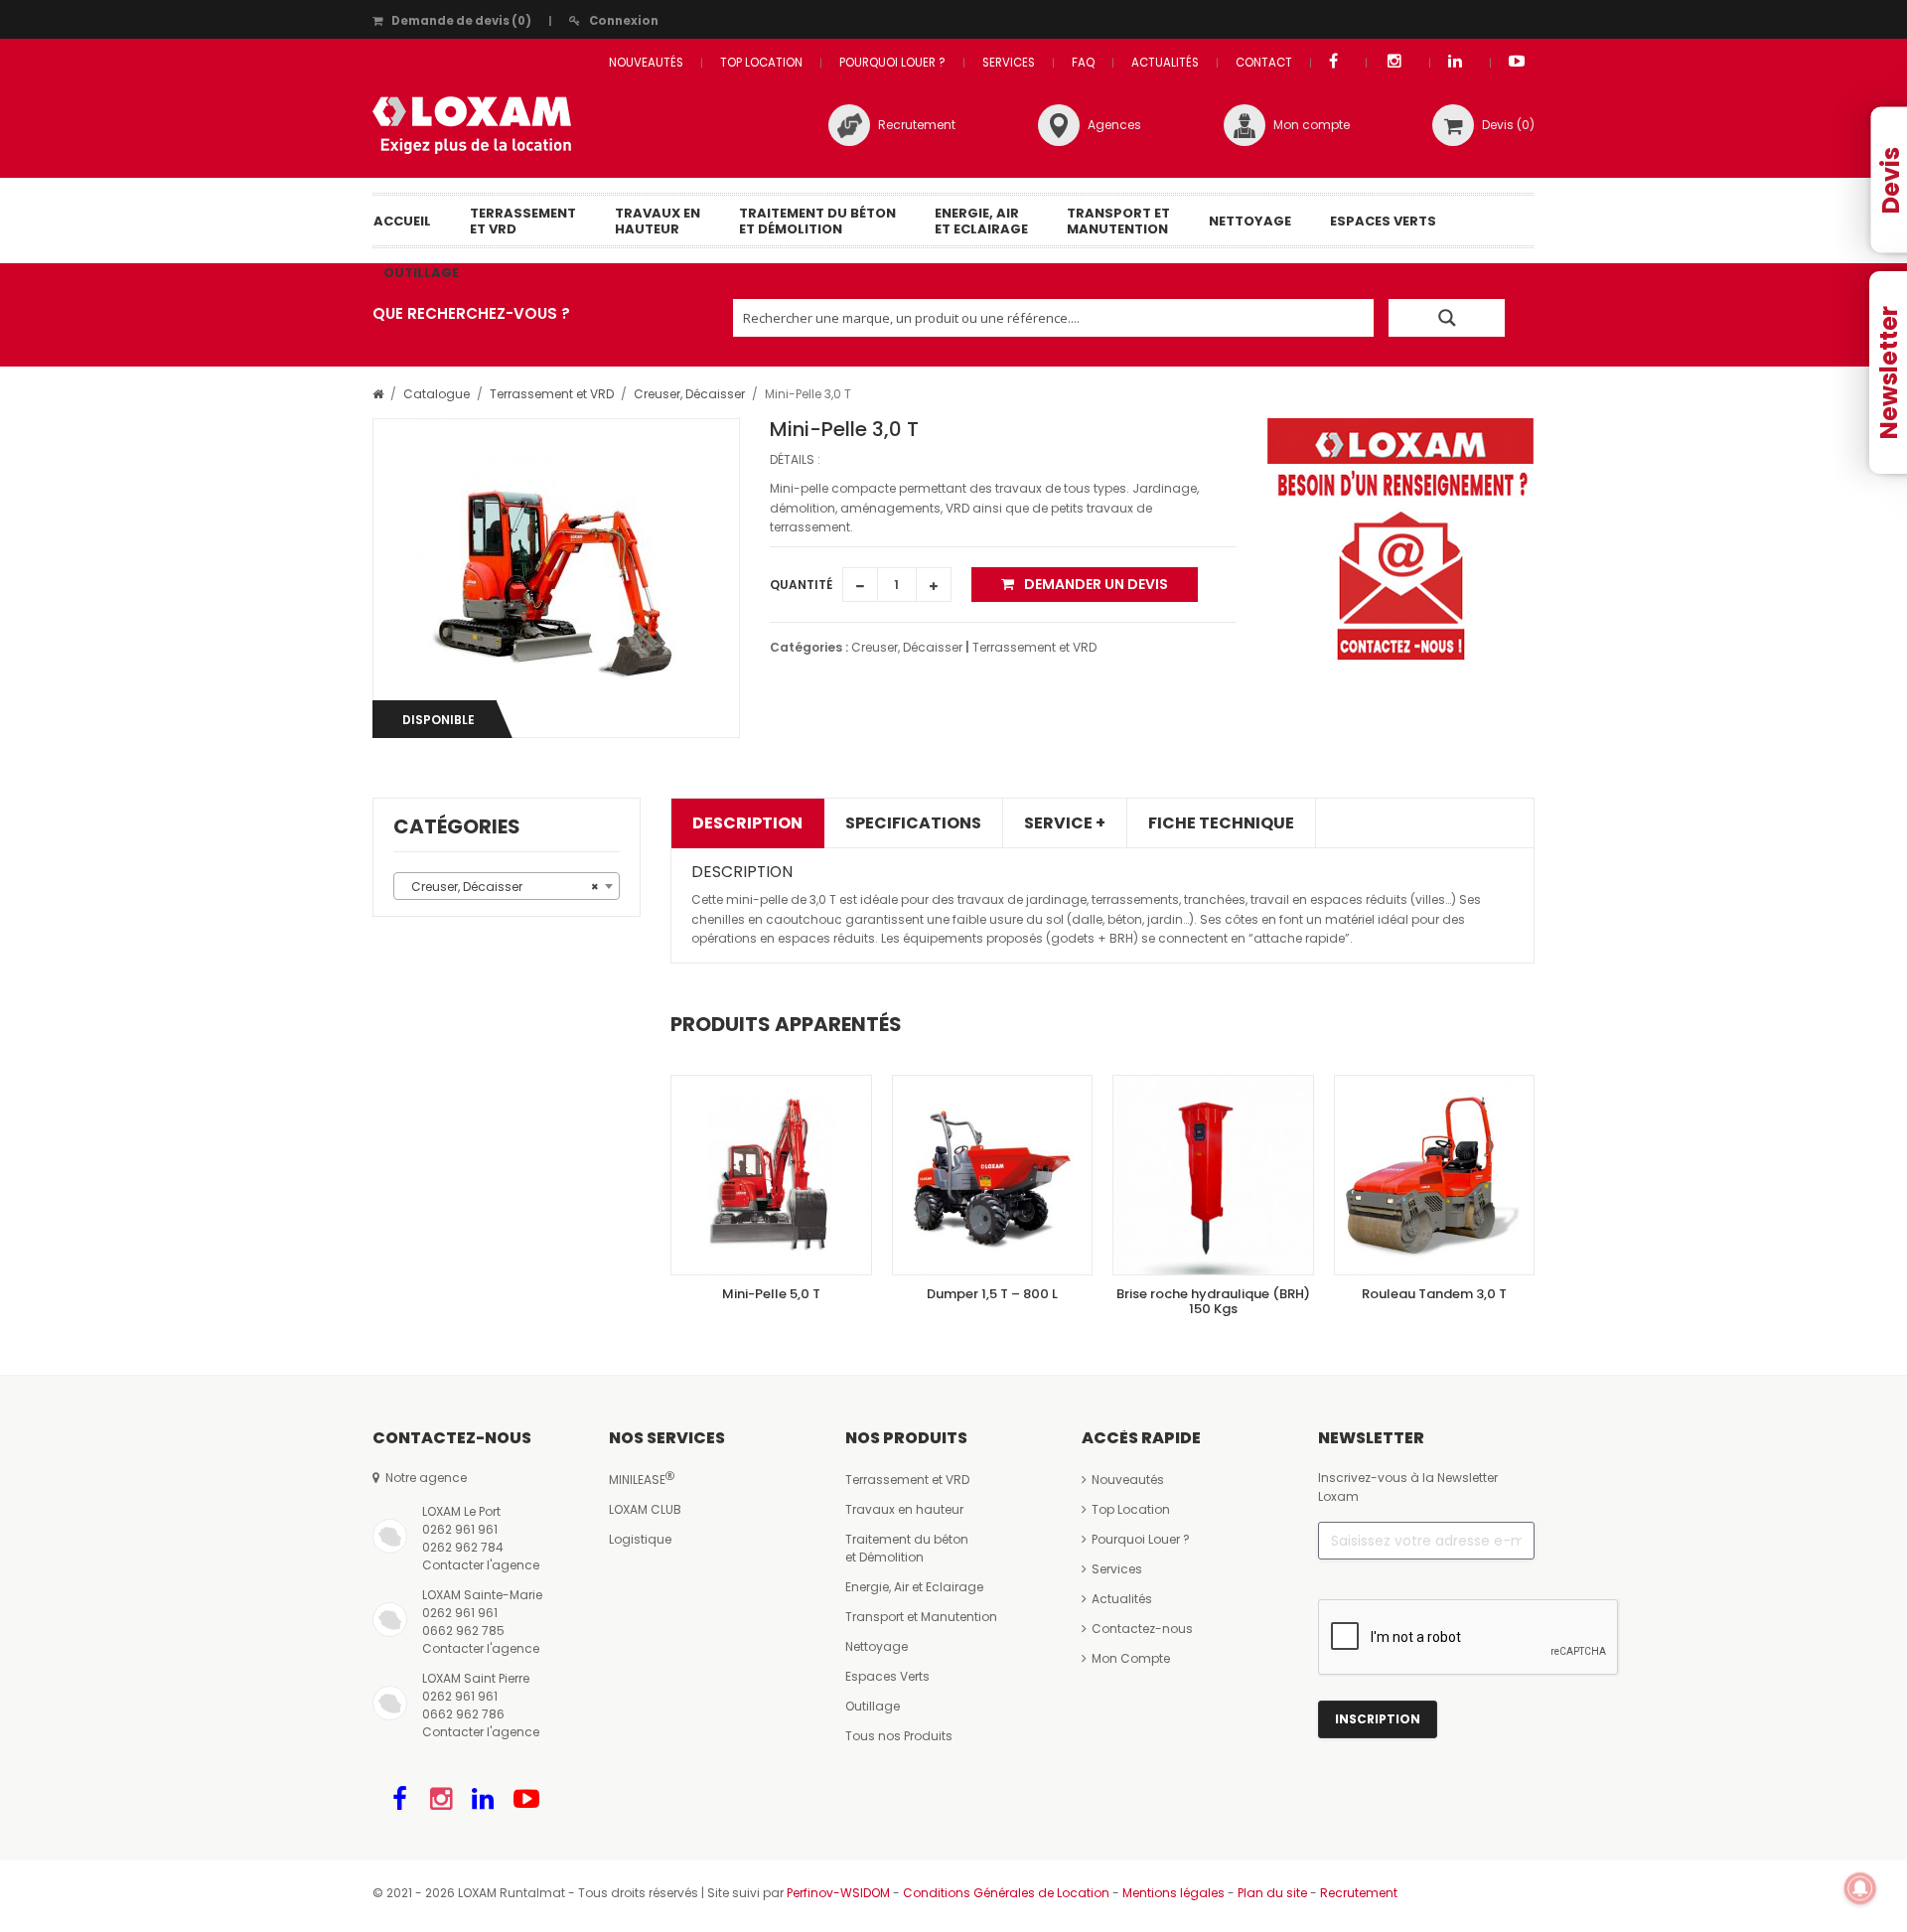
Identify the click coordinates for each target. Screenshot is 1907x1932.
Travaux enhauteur (658, 221)
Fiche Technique (1221, 823)
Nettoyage (1250, 221)
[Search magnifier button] (1447, 318)
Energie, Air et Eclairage (914, 1587)
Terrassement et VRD (552, 394)
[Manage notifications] (1860, 1888)
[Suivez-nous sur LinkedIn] (483, 1799)
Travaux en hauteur (904, 1509)
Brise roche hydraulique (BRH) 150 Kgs (1213, 1301)
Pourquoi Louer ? (1141, 1539)
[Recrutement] (849, 125)
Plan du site (1272, 1893)
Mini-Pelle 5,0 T (771, 1294)
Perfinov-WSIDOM (838, 1893)
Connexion (624, 21)
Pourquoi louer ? (892, 63)
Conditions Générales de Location (1006, 1893)
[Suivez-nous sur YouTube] (526, 1799)
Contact (1264, 63)
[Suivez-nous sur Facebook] (400, 1799)
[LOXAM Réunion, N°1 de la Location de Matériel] (472, 125)
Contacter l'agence (481, 1565)
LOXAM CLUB (645, 1509)
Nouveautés (646, 63)
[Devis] (1453, 125)
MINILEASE (637, 1480)
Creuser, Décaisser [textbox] (501, 887)
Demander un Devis (1096, 584)
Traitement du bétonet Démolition (817, 221)
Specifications (913, 823)
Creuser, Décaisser (689, 394)
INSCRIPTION (1378, 1719)
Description (747, 823)
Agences (1114, 125)
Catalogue (437, 394)
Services (1009, 63)
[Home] (378, 394)
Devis (1891, 180)
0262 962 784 (463, 1547)
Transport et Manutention (921, 1617)
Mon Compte (1131, 1658)
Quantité (801, 585)
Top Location (761, 63)
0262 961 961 (460, 1529)
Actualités (1165, 63)
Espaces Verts (1383, 221)
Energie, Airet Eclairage (981, 221)
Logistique (640, 1539)
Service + (1065, 823)
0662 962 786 (463, 1714)
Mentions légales (1174, 1893)
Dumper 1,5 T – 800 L (992, 1294)
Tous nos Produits (899, 1736)
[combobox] (507, 886)
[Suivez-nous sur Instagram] (440, 1799)
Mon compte (1312, 125)
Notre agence (423, 1478)
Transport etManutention (1118, 221)
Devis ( (1508, 125)
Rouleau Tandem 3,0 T (1434, 1294)
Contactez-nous (1142, 1629)
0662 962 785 (463, 1631)
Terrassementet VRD (523, 221)
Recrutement (917, 125)
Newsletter (1889, 372)
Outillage (421, 273)
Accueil (402, 221)
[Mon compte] (1245, 125)
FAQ (1083, 63)
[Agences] (1059, 125)
